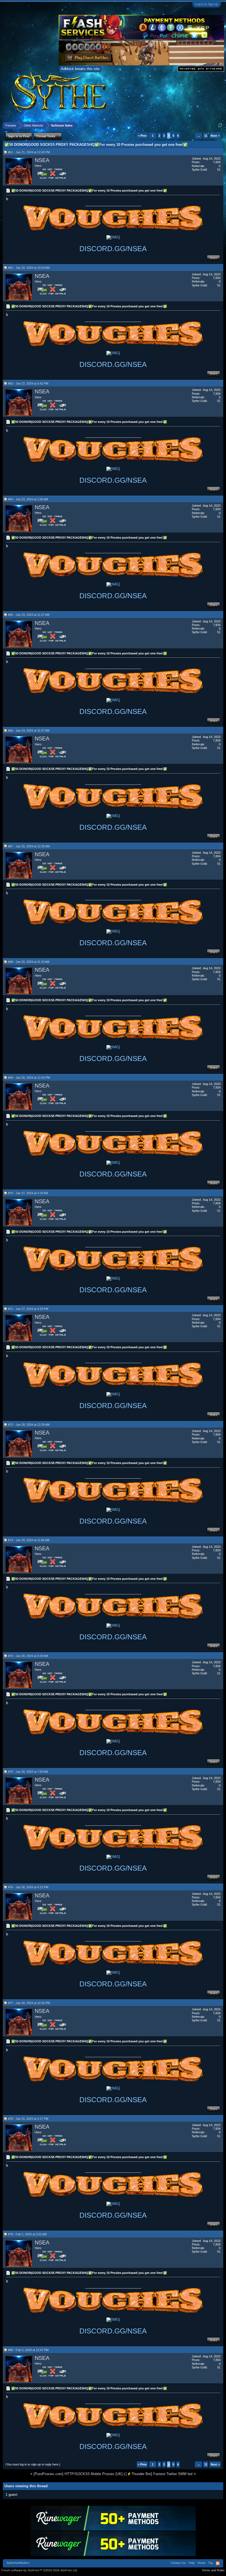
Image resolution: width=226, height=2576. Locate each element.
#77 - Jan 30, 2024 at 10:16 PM (29, 2003)
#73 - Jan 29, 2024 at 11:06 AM (29, 1540)
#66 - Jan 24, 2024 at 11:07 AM (29, 730)
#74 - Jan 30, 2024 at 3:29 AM (28, 1656)
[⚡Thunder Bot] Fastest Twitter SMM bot (159, 2474)
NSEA (42, 160)
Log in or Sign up (207, 4)
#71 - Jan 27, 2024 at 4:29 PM (28, 1309)
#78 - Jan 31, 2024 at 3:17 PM (28, 2119)
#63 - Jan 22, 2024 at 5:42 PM (28, 383)
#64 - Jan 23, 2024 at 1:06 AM (28, 499)
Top (211, 2563)
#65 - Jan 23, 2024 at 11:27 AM (29, 615)
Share (213, 258)
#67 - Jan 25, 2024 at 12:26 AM (29, 846)
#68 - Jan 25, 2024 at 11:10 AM (29, 962)
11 (206, 136)
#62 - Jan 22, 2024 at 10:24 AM (29, 268)
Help (192, 2563)
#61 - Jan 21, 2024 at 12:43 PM (29, 152)
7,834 (217, 162)
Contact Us (178, 2563)
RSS (218, 2563)
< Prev (142, 136)
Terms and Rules (213, 2570)
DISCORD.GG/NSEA (113, 249)
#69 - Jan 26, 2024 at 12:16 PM (29, 1078)
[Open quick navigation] (220, 125)
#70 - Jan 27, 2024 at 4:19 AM (28, 1193)
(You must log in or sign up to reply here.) (33, 2464)
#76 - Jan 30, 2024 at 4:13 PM (28, 1887)
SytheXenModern (18, 2563)
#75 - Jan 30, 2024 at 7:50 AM (28, 1772)
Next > (215, 136)
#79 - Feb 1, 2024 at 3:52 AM (27, 2234)
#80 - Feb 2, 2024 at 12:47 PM (28, 2350)
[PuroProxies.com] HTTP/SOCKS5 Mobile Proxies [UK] (78, 2474)
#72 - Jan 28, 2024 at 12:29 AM (29, 1425)
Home (201, 2563)
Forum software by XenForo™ (40, 2570)
